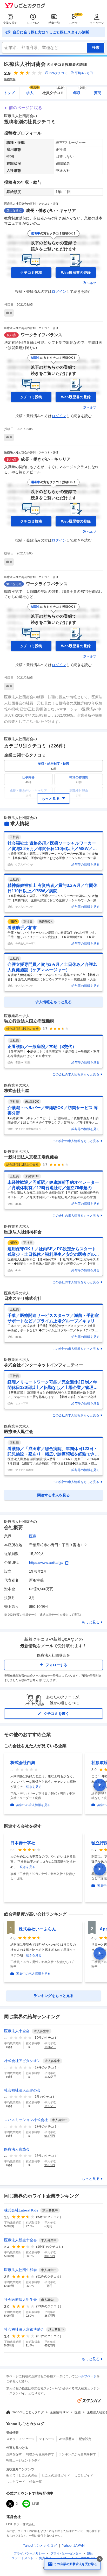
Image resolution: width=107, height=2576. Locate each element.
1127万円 (50, 2106)
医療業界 (10, 79)
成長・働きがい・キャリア (51, 210)
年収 (80, 91)
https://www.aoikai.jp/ (46, 1562)
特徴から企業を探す (40, 2454)
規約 (90, 2553)
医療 (33, 1536)
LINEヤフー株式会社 (21, 2524)
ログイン (59, 291)
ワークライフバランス (42, 335)
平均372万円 (84, 73)
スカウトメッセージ (20, 2439)
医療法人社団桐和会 (23, 1232)
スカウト (75, 23)
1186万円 (50, 2047)
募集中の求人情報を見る (33, 1805)
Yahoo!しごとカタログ (28, 2412)
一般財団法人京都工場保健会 (31, 1157)
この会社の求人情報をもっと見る (76, 1074)
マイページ (97, 23)
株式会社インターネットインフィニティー (44, 1365)
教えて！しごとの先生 (22, 2475)
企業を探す (10, 23)
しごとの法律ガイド (56, 2475)
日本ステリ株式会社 (23, 1298)
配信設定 (85, 2439)
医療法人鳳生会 (19, 1432)
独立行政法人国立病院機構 (29, 1021)
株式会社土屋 (17, 1091)
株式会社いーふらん (37, 1929)
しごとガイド (84, 2475)
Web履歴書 (67, 2439)
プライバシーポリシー (29, 2553)
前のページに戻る (25, 108)
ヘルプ (91, 283)
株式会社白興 (23, 1763)
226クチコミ (58, 73)
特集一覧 (54, 23)
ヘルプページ (87, 2376)
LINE (36, 2504)
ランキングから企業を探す (77, 2454)
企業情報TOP (59, 2412)
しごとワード (16, 2482)
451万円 (50, 2345)
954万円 (50, 2136)
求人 (33, 91)
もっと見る (91, 1622)
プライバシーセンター (66, 2553)
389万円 (50, 2256)
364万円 (50, 2316)
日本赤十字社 (23, 1843)
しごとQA (33, 23)
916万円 (50, 2165)
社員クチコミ (54, 91)
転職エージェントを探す (23, 2460)
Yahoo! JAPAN (73, 2546)
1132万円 (50, 2077)
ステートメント (23, 2558)
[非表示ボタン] (100, 2559)
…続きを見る (32, 1787)
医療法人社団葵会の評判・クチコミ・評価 (31, 204)
